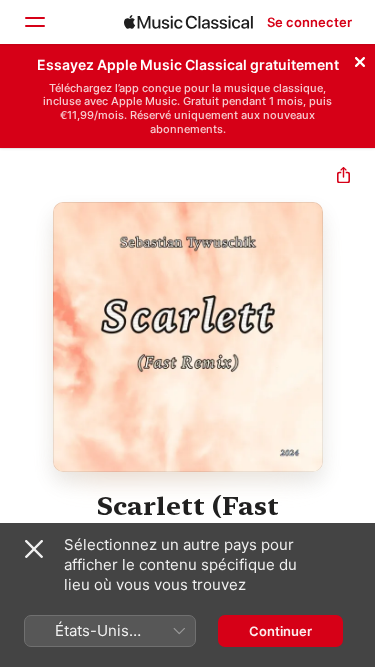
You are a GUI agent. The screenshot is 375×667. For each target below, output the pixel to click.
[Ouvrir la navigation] (34, 22)
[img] (188, 22)
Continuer (280, 631)
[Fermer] (360, 59)
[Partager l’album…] (343, 177)
